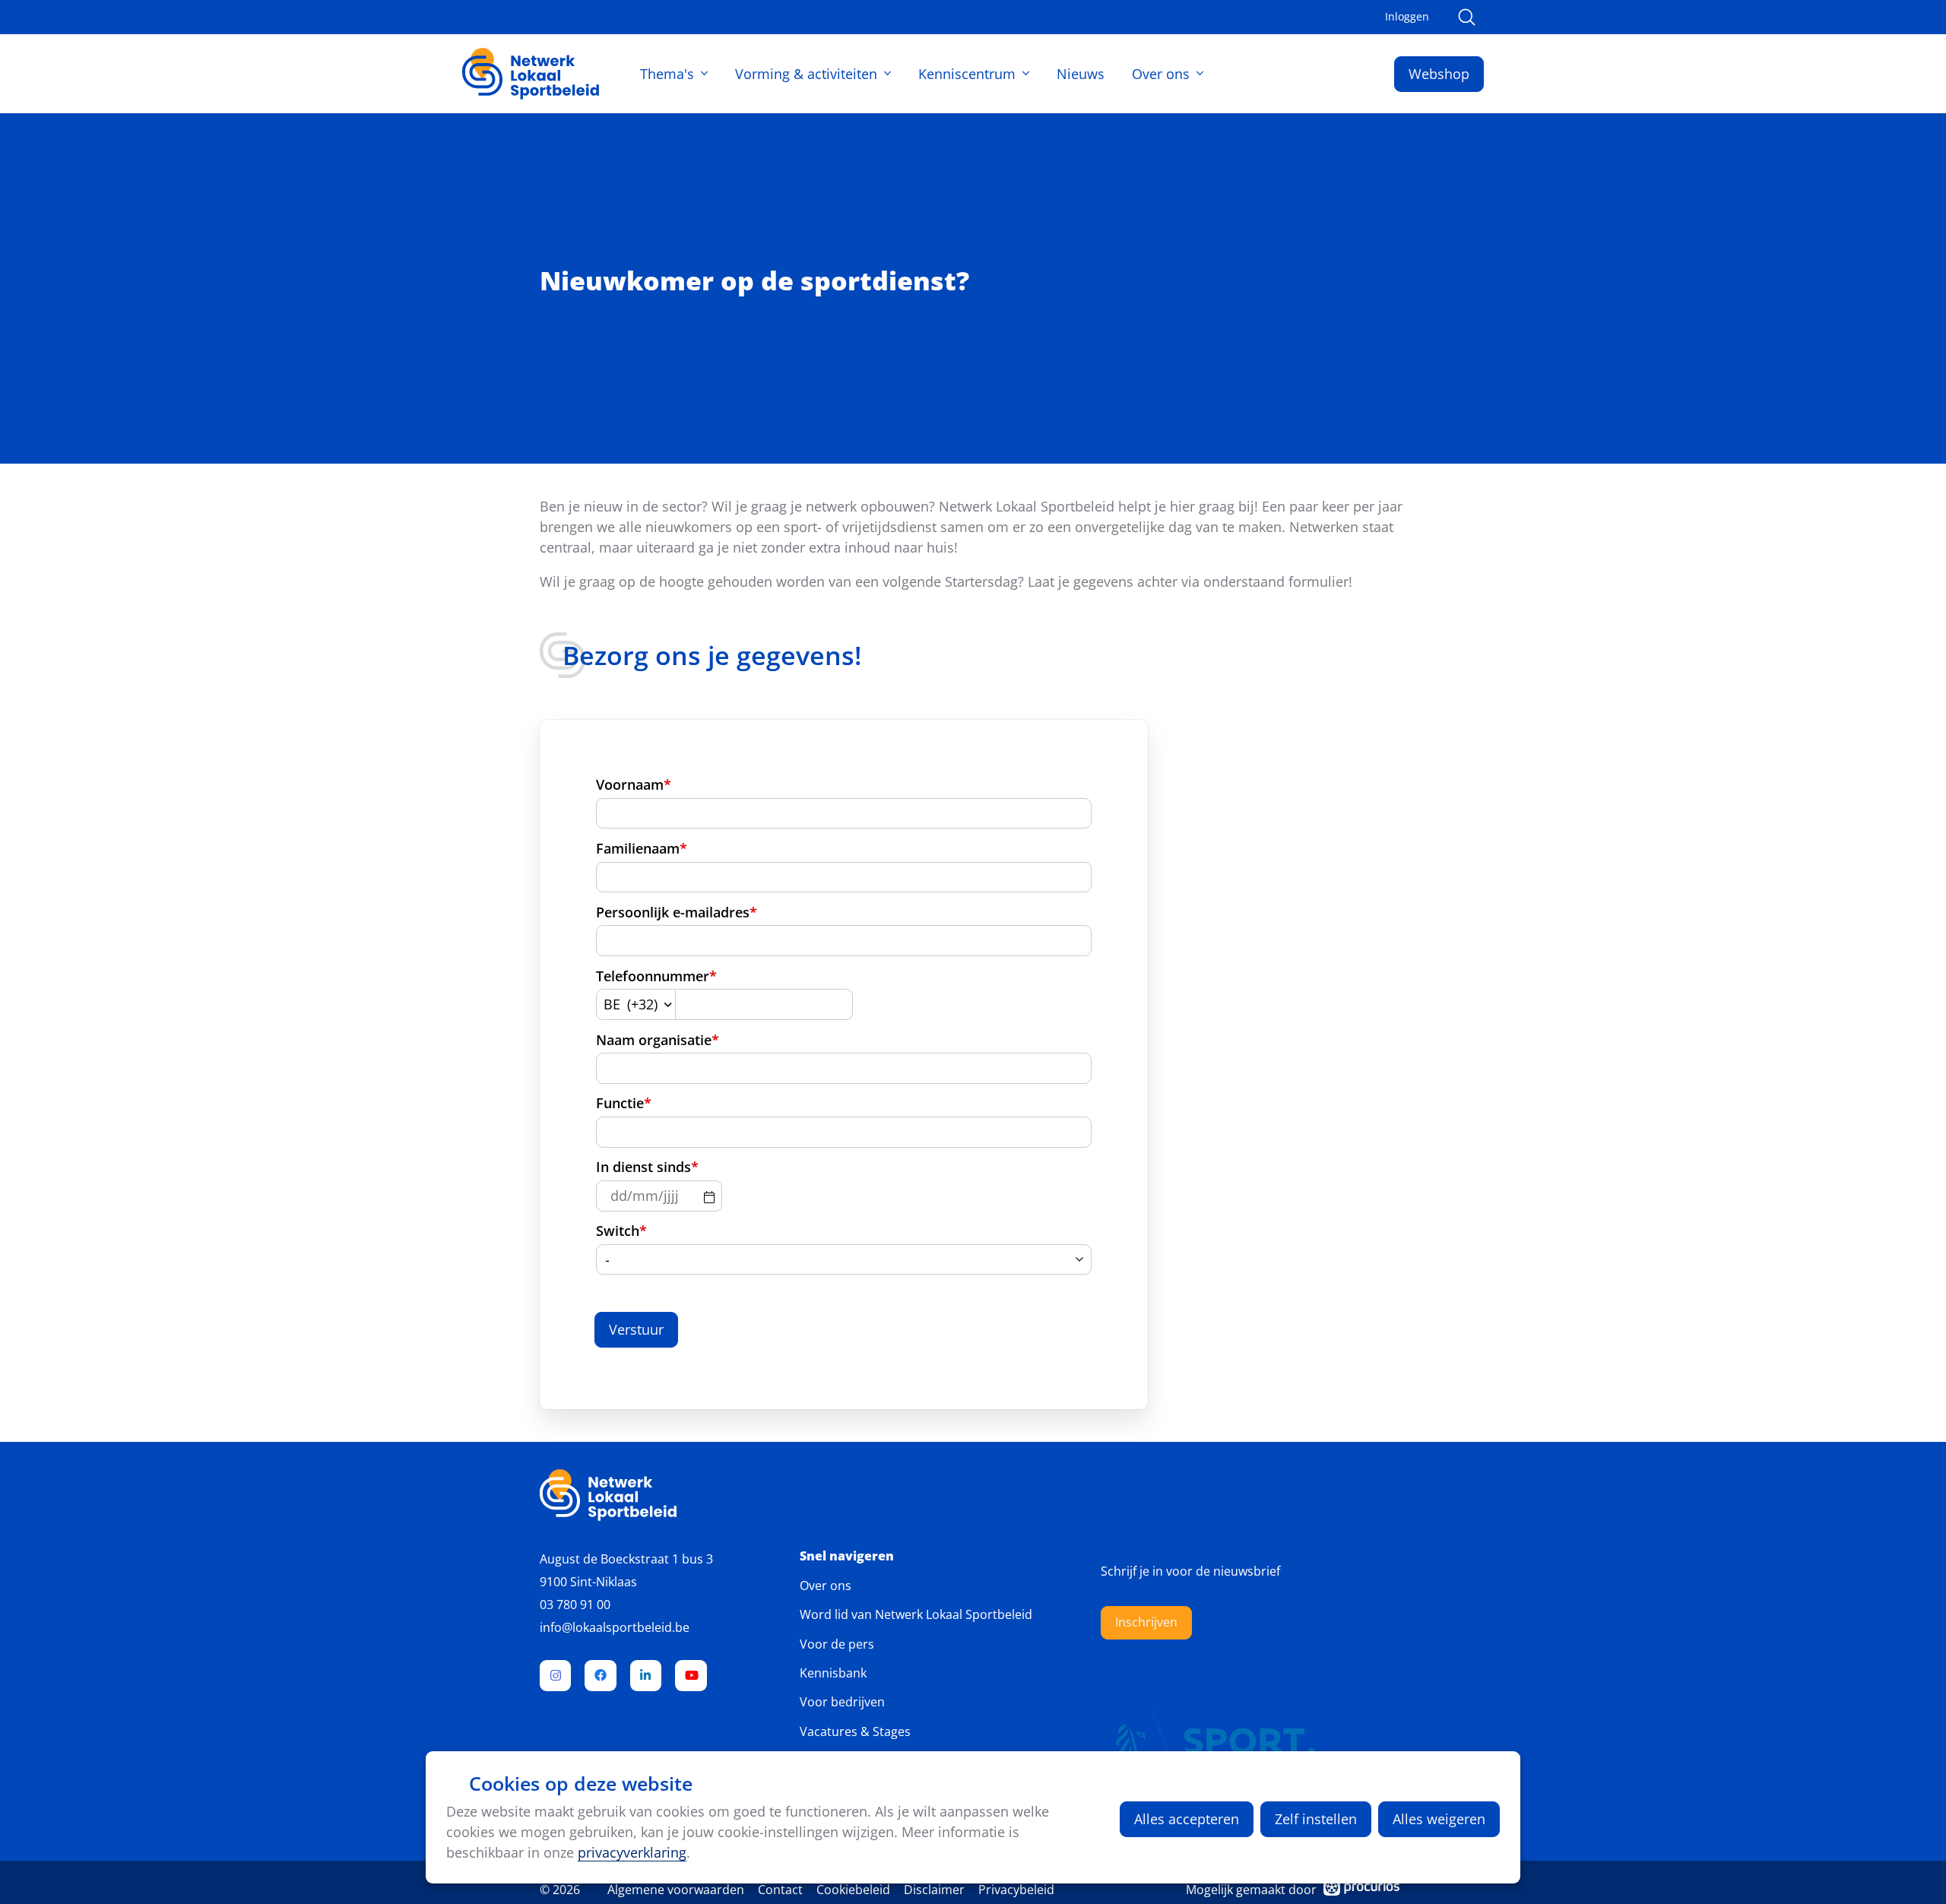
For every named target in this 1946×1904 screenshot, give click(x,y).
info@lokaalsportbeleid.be (615, 1627)
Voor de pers (837, 1644)
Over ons (1161, 74)
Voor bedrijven (842, 1702)
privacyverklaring (632, 1852)
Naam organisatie (658, 1040)
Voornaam (634, 784)
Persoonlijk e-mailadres (677, 912)
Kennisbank (833, 1673)
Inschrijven (1146, 1622)
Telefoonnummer (656, 976)
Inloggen (1407, 17)
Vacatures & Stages (855, 1731)
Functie (624, 1103)
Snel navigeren (847, 1556)
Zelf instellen (1316, 1819)
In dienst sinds (647, 1167)
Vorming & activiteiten (806, 74)
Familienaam (642, 848)
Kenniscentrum (967, 74)
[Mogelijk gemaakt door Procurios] (1361, 1890)
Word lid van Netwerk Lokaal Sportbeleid (916, 1614)
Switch (621, 1231)
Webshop (1439, 74)
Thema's (667, 74)
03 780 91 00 (575, 1605)
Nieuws (1081, 74)
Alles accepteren (1187, 1819)
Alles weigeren (1439, 1819)
